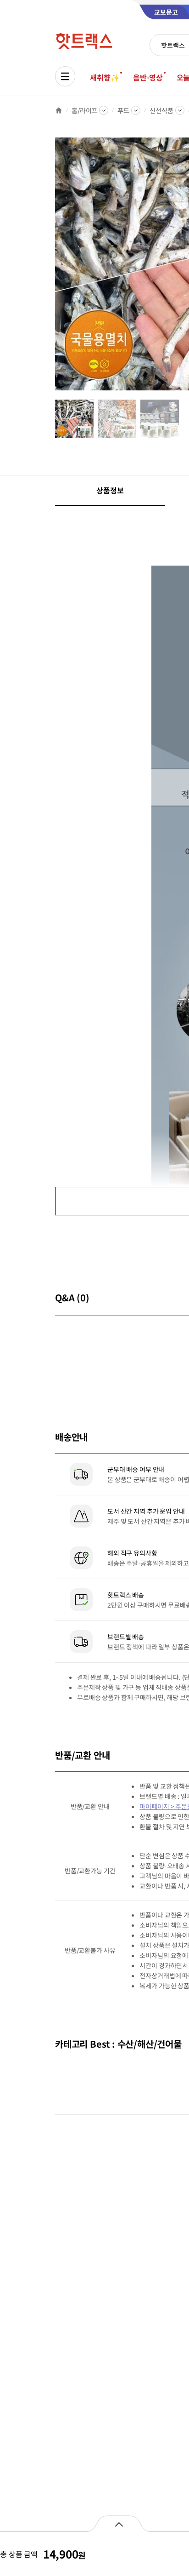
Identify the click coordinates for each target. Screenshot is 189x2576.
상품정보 (110, 490)
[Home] (59, 110)
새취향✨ (105, 77)
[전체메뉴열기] (65, 76)
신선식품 (161, 110)
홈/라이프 (84, 110)
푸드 (123, 110)
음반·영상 (148, 77)
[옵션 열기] (119, 2524)
